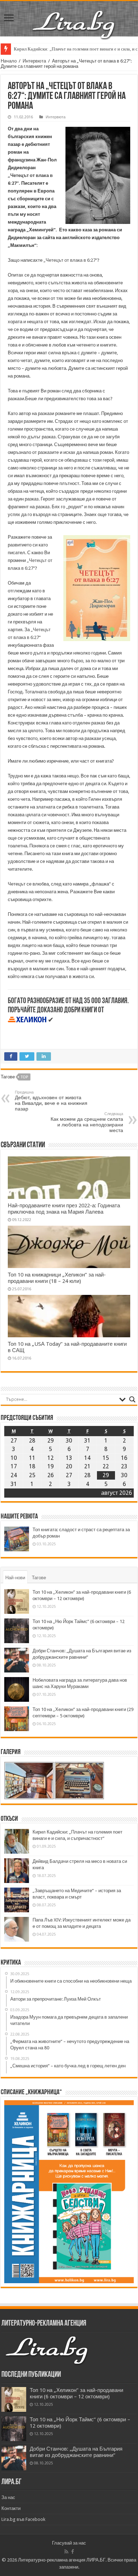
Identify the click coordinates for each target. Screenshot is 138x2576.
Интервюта (34, 61)
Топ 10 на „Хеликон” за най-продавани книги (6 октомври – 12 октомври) (76, 2393)
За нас (8, 2497)
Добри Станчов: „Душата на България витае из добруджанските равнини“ (76, 2452)
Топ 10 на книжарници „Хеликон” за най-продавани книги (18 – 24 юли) (57, 1278)
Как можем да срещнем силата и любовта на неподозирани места (87, 1122)
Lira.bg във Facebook (23, 2519)
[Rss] (66, 2552)
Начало (9, 61)
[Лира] (74, 17)
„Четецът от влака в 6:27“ (70, 260)
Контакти (11, 2508)
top (24, 1077)
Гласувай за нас (69, 2543)
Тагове (39, 1578)
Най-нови (15, 1578)
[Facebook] (73, 2552)
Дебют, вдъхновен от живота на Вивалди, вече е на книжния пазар (51, 1101)
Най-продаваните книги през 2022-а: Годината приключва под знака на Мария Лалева (64, 1209)
